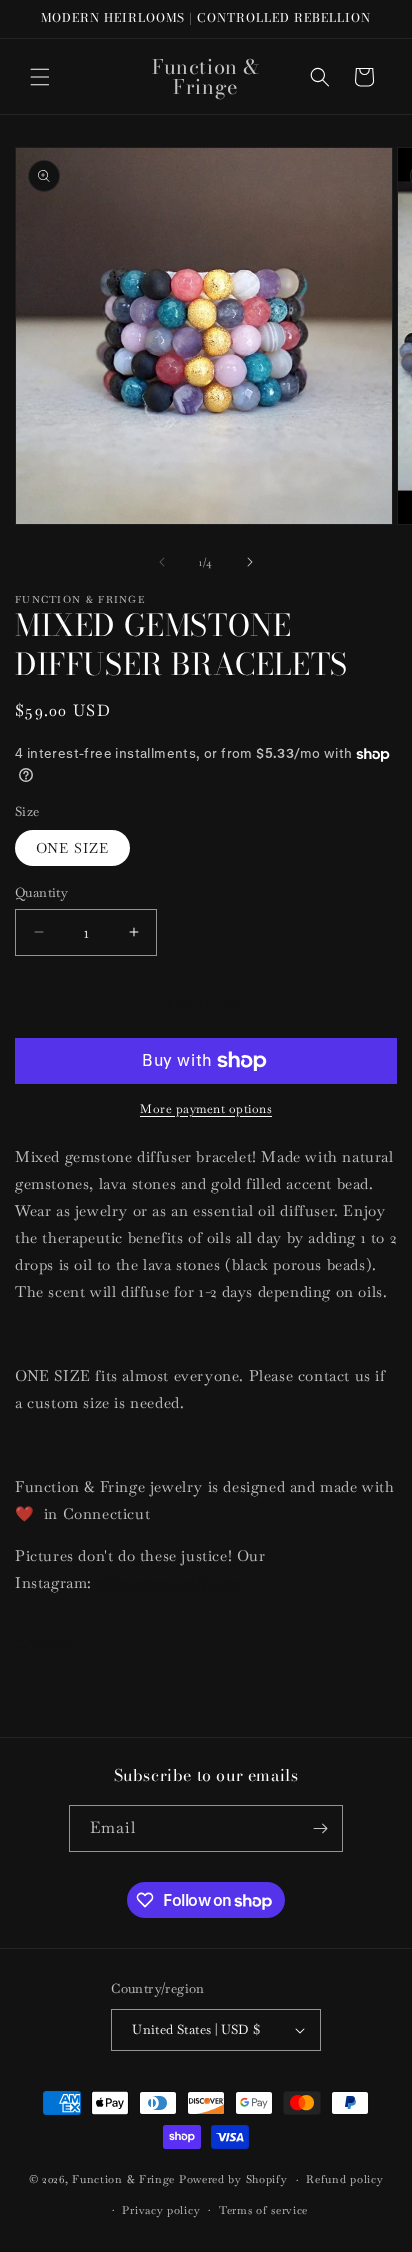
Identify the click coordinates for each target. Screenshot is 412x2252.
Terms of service (263, 2210)
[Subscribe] (320, 1828)
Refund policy (344, 2179)
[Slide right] (250, 562)
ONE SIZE (72, 848)
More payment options (206, 1109)
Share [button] (54, 1642)
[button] (40, 77)
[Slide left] (162, 562)
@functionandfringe (168, 1582)
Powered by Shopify (233, 2179)
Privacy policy (161, 2210)
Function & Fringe (125, 2179)
